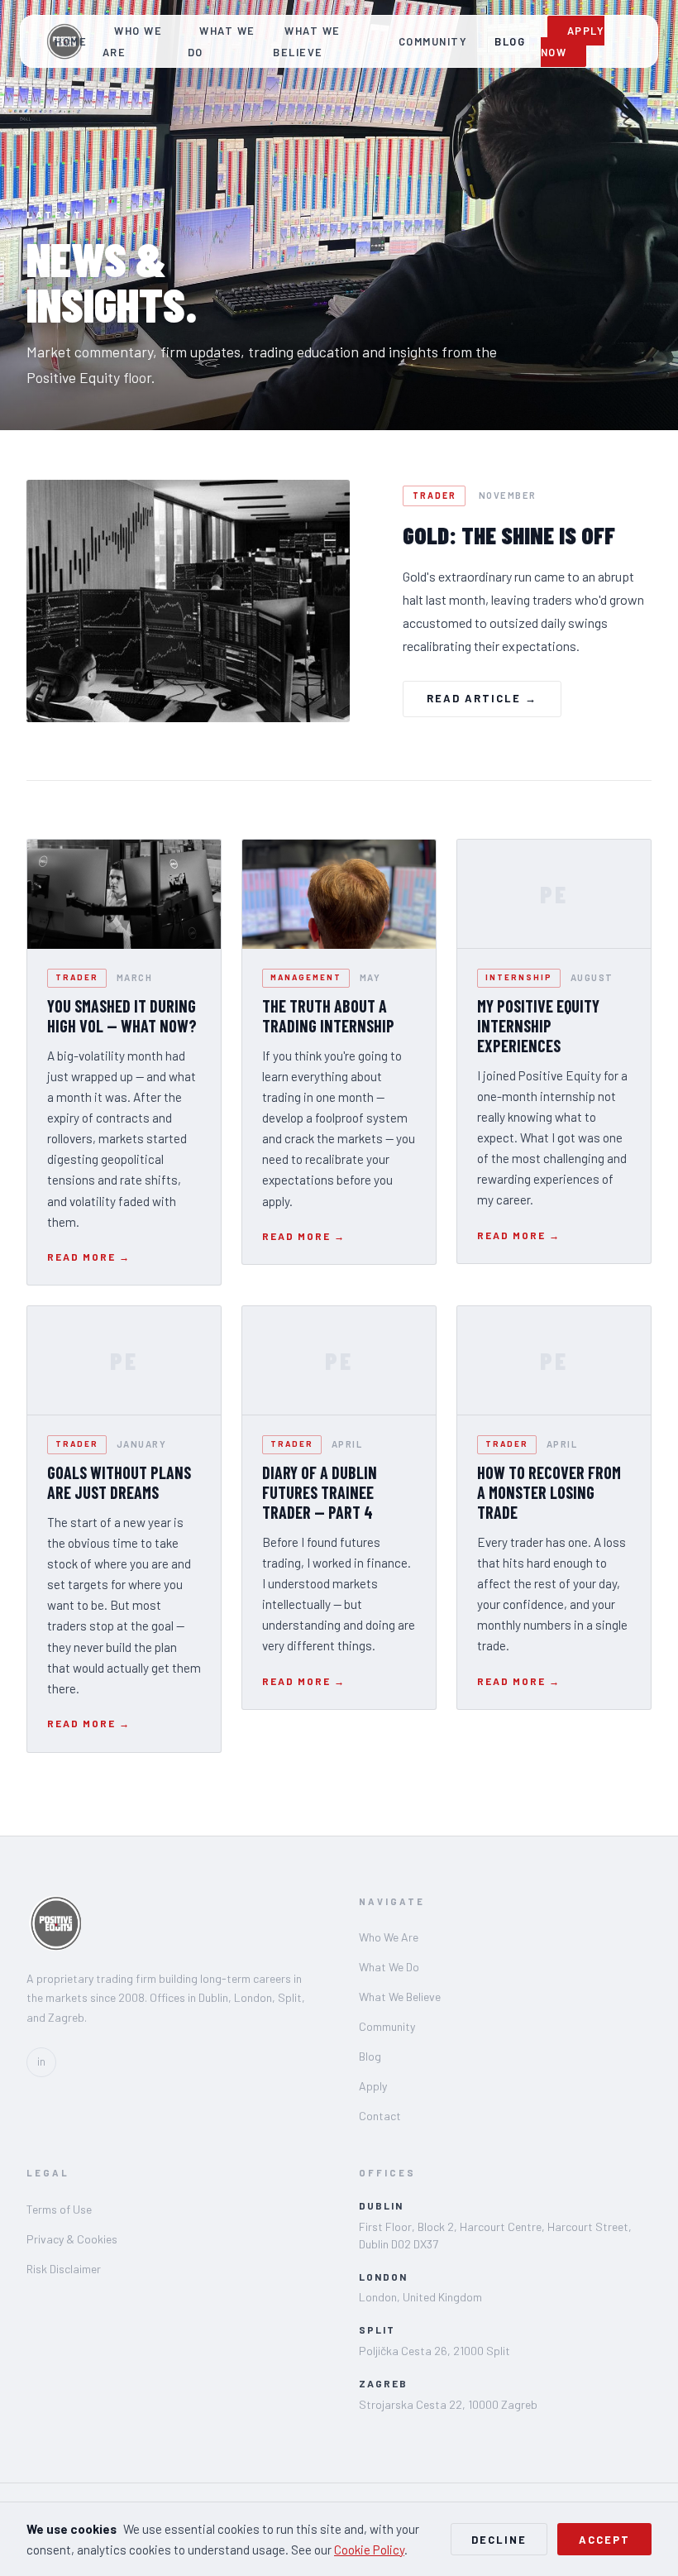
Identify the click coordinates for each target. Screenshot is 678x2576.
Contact (380, 2116)
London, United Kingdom (420, 2297)
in (41, 2061)
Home (71, 41)
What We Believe (307, 41)
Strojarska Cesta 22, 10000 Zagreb (448, 2404)
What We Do (222, 41)
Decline (499, 2540)
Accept (604, 2540)
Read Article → (482, 698)
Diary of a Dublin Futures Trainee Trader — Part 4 (320, 1492)
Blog (510, 41)
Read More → (89, 1257)
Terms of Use (59, 2209)
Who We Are (132, 41)
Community (433, 41)
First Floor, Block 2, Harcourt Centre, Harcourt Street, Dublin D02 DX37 (495, 2235)
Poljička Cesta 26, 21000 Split (434, 2351)
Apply (373, 2086)
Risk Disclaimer (64, 2269)
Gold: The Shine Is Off (509, 535)
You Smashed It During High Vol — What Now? (122, 1016)
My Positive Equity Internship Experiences (538, 1026)
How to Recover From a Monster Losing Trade (549, 1492)
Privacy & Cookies (72, 2239)
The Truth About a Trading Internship (328, 1016)
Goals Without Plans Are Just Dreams (119, 1482)
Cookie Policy (369, 2550)
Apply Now (573, 41)
